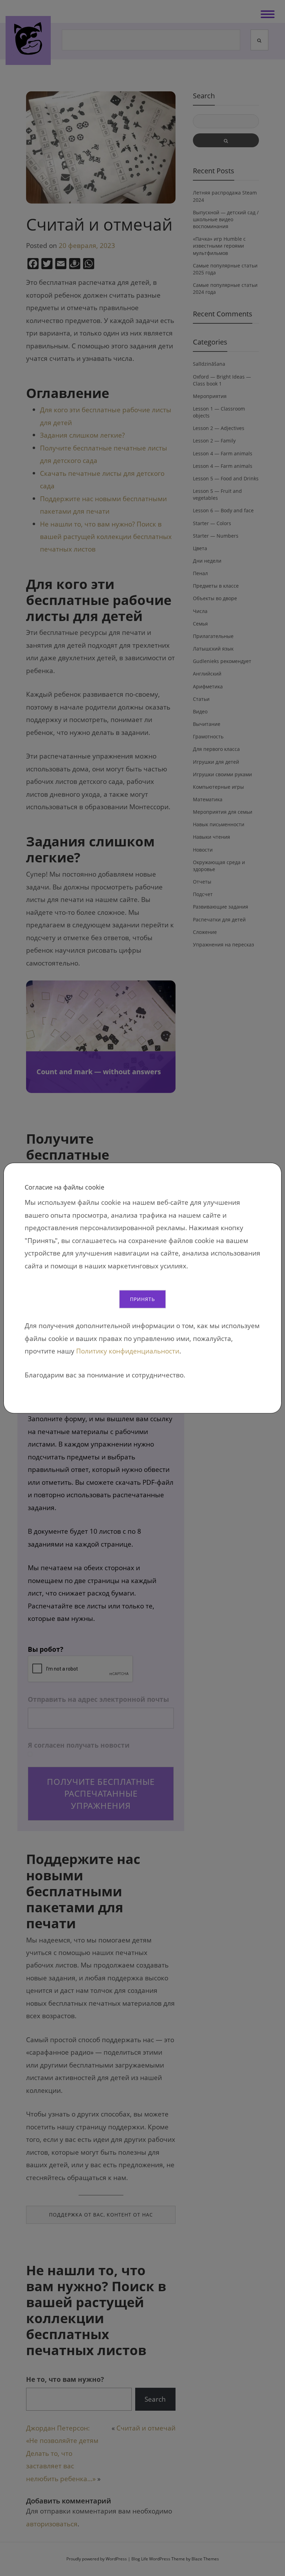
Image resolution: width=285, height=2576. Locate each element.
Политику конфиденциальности (128, 1351)
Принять (142, 1299)
